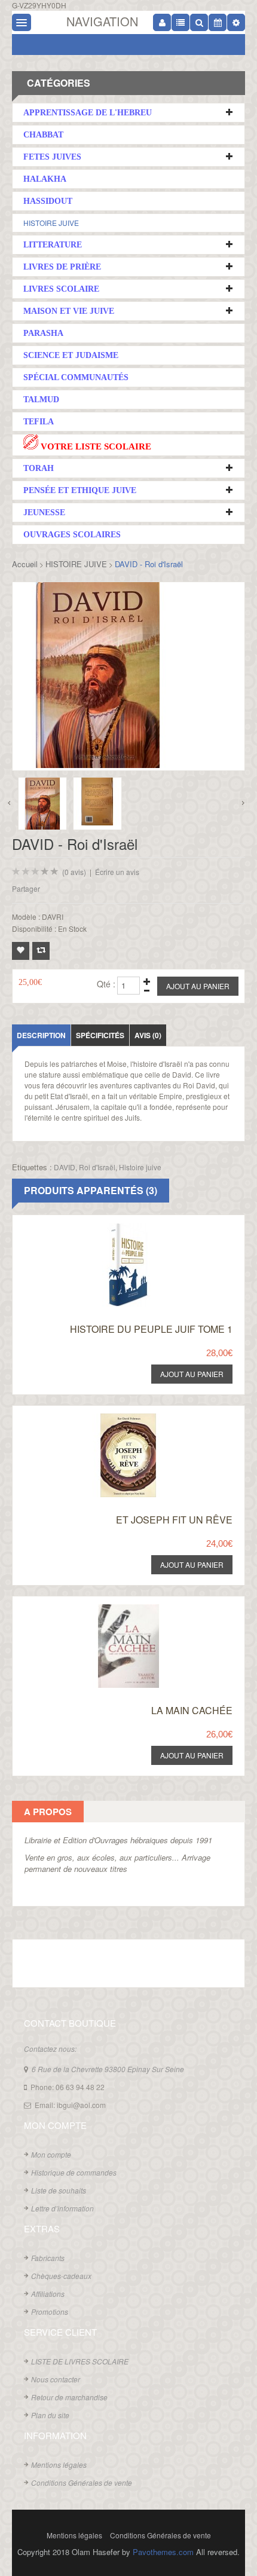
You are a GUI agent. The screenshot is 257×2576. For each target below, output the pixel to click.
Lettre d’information (62, 2208)
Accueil (25, 564)
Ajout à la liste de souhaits (21, 951)
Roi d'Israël (97, 1167)
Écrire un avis (117, 872)
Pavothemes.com (163, 2552)
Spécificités (100, 1035)
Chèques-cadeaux (61, 2276)
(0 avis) (74, 872)
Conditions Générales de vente (82, 2482)
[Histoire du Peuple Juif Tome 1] (116, 1226)
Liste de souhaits (59, 2190)
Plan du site (50, 2415)
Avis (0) (148, 1035)
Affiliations (48, 2294)
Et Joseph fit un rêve (174, 1520)
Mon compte (51, 2154)
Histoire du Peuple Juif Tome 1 (151, 1329)
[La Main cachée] (116, 1607)
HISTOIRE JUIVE (51, 223)
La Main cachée (192, 1710)
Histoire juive (140, 1167)
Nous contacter (56, 2379)
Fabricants (48, 2258)
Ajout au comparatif (41, 951)
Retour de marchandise (69, 2397)
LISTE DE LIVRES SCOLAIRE (80, 2361)
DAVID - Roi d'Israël (149, 564)
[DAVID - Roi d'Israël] (42, 804)
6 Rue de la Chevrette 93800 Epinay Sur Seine (108, 2069)
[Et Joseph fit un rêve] (116, 1417)
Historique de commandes (74, 2172)
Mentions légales (59, 2465)
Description (41, 1035)
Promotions (50, 2312)
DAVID (65, 1167)
